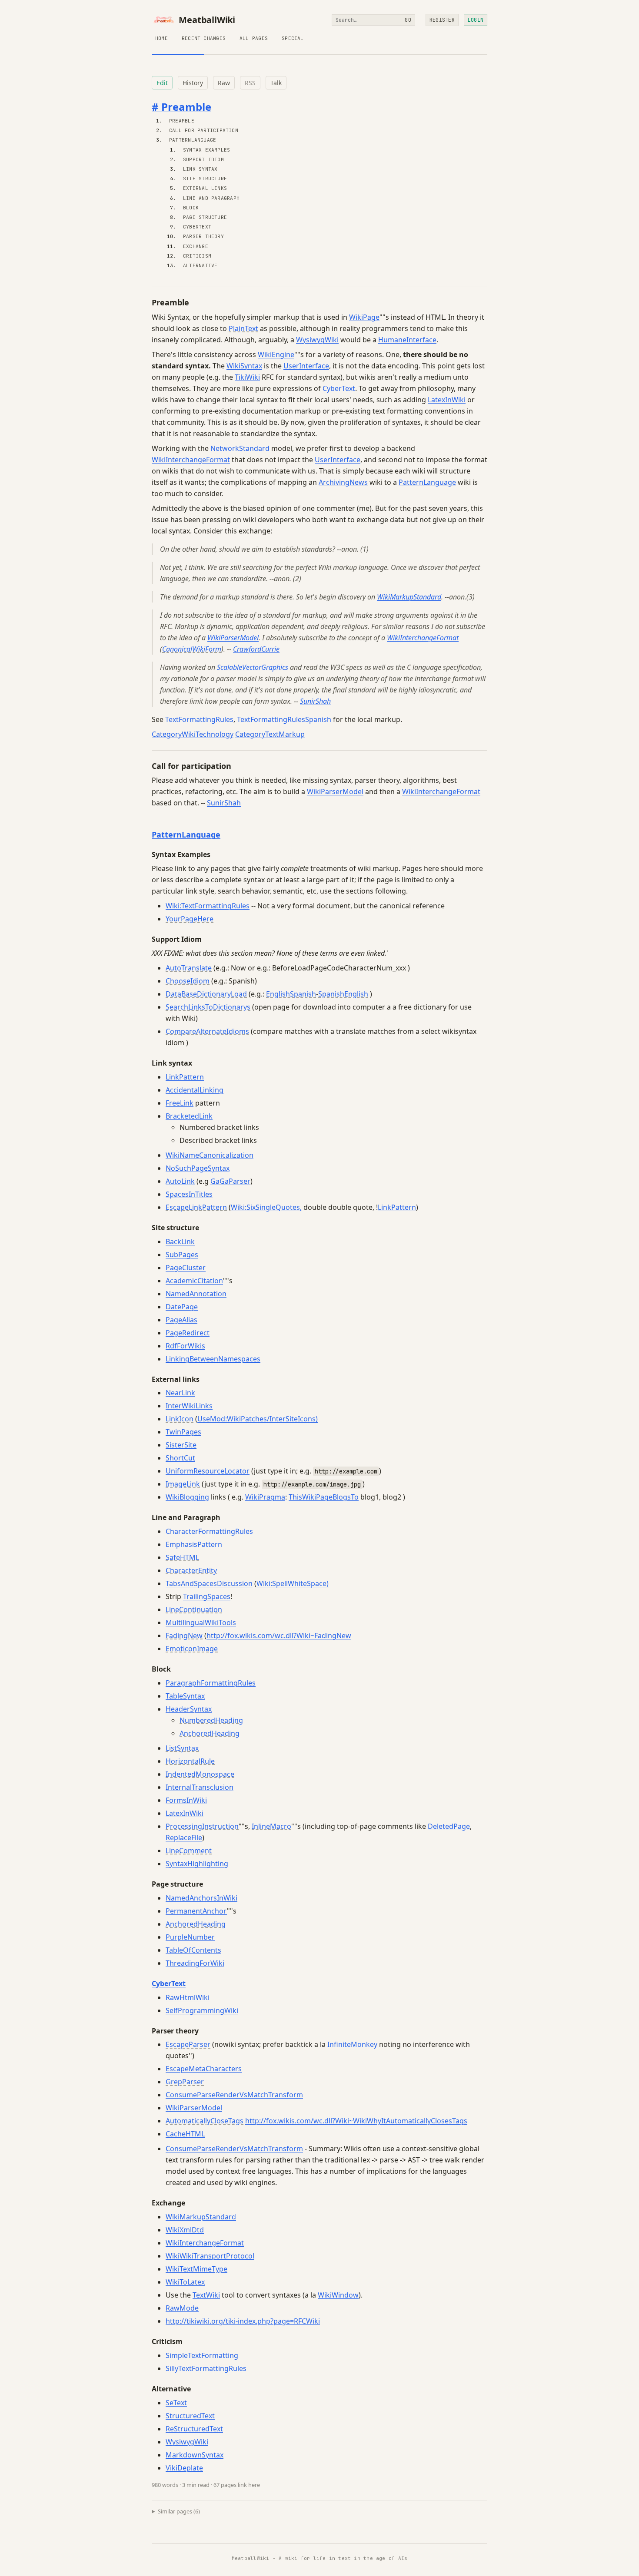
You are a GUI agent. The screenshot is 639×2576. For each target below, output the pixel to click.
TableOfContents (193, 1950)
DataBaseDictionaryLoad (206, 994)
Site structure (205, 179)
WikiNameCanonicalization (210, 1155)
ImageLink (183, 1484)
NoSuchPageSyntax (198, 1168)
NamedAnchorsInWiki (201, 1898)
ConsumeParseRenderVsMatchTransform (234, 2095)
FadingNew (184, 1636)
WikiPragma (265, 1497)
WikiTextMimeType (196, 2269)
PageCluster (186, 1268)
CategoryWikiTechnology (193, 734)
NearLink (180, 1393)
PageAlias (181, 1320)
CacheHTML (185, 2134)
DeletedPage (449, 1826)
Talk (276, 83)
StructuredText (190, 2416)
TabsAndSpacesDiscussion (209, 1583)
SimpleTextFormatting (202, 2355)
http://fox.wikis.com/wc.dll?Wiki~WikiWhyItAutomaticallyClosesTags (356, 2121)
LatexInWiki (447, 400)
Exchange (196, 246)
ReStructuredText (194, 2429)
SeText (176, 2403)
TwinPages (183, 1432)
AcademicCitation (194, 1281)
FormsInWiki (186, 1800)
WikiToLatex (185, 2282)
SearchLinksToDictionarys (208, 1007)
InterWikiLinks (189, 1406)
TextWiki (206, 2295)
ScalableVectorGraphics (253, 667)
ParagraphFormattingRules (211, 1683)
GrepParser (185, 2082)
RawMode (182, 2308)
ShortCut (180, 1458)
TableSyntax (185, 1696)
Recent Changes (204, 38)
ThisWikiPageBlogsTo (324, 1497)
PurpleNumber (190, 1937)
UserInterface (306, 366)
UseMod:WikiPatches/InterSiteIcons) (258, 1419)
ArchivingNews (343, 482)
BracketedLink (189, 1116)
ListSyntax (182, 1748)
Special (293, 38)
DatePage (182, 1307)
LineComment (189, 1851)
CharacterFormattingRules (209, 1531)
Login (476, 20)
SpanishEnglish (343, 994)
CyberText (197, 227)
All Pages (254, 38)
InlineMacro (271, 1826)
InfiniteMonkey (352, 2044)
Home (161, 38)
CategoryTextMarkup (270, 734)
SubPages (182, 1255)
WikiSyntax (244, 366)
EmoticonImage (192, 1649)
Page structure (205, 217)
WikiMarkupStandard (409, 597)
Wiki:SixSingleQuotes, (266, 1207)
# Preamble (181, 107)
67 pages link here (237, 2485)
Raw (224, 83)
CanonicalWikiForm (192, 649)
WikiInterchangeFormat (191, 460)
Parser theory (203, 236)
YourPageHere (190, 919)
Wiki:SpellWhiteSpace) (293, 1583)
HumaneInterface (407, 340)
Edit (162, 83)
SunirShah (315, 701)
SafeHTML (182, 1557)
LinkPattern (185, 1077)
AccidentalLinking (195, 1090)
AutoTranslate (189, 968)
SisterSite (181, 1445)
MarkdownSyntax (195, 2455)
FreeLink (180, 1103)
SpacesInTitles (189, 1194)
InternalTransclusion (200, 1787)
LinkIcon (180, 1419)
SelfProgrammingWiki (202, 2010)
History (193, 83)
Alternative (200, 265)
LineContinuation (194, 1609)
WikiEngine (276, 354)
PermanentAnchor (196, 1911)
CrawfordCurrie (256, 649)
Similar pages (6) (179, 2511)
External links (205, 188)
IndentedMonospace (200, 1774)
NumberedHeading (211, 1720)
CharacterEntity (191, 1570)
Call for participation (204, 130)
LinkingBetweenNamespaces (213, 1359)
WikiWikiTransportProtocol (210, 2256)
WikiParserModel (233, 638)
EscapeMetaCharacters (204, 2069)
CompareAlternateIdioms (207, 1031)
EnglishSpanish (291, 994)
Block (191, 208)
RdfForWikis (185, 1346)
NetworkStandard (240, 448)
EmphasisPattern (194, 1544)
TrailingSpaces (207, 1596)
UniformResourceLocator (208, 1471)
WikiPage (364, 317)
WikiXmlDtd (185, 2230)
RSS (250, 83)
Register (442, 20)
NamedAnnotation (196, 1294)
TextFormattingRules (199, 719)
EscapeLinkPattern (196, 1207)
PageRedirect (188, 1333)
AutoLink (180, 1181)
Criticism (197, 256)
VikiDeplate (184, 2468)
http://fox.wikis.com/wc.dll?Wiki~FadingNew (279, 1636)
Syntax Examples (206, 150)
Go (408, 20)
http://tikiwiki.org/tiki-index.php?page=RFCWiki (243, 2321)
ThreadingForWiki (195, 1963)
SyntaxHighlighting (197, 1864)
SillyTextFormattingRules (206, 2368)
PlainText (243, 328)
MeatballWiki (207, 20)
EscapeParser (188, 2044)
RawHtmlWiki (188, 1997)
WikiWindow (338, 2295)
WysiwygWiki (317, 340)
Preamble (182, 121)
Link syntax (200, 169)
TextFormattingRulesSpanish (284, 719)
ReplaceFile (184, 1838)
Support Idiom (203, 159)
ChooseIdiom (188, 981)
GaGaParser (230, 1181)
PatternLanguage (193, 140)
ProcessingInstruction (202, 1826)
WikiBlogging (187, 1497)
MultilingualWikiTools (201, 1622)
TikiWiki (247, 377)
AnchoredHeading (210, 1733)
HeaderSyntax (189, 1709)
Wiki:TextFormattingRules (208, 906)
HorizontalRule (190, 1761)
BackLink (180, 1242)
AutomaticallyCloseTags (205, 2121)
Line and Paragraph (211, 198)
